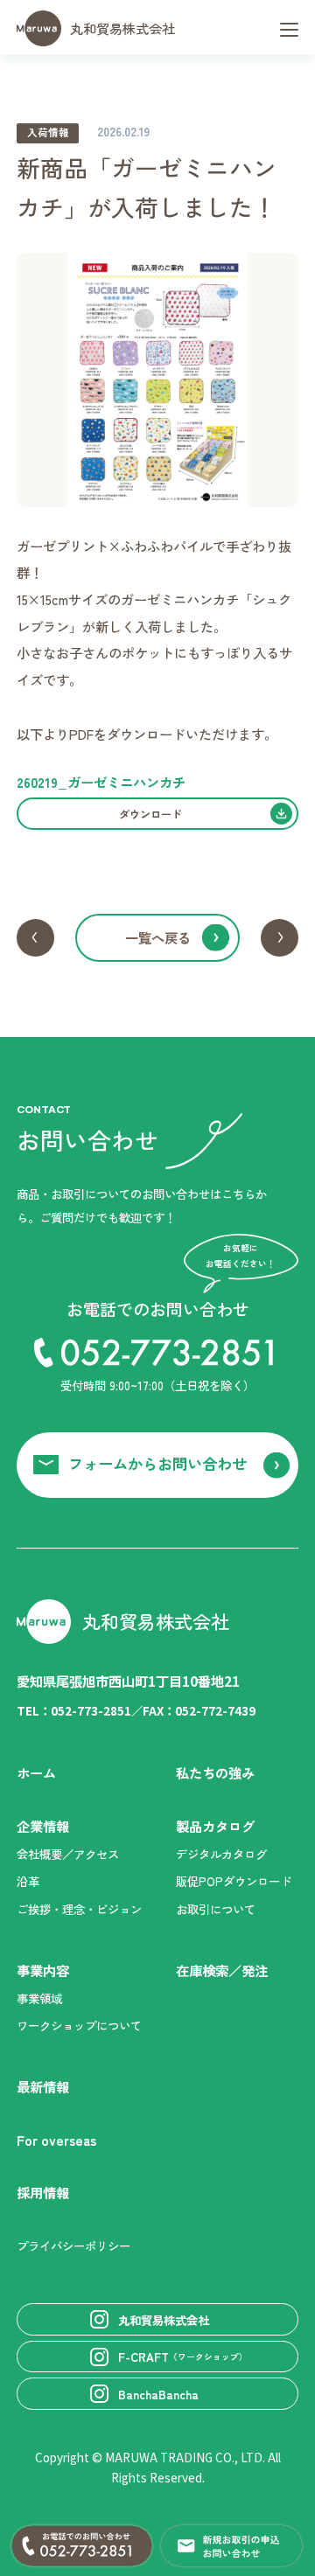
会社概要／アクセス (68, 1854)
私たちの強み (215, 1772)
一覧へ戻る (158, 937)
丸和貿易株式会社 (122, 28)
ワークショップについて (79, 2025)
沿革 (28, 1881)
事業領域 (39, 1998)
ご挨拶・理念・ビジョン (79, 1909)
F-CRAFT (183, 2357)
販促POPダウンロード (234, 1881)
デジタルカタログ (221, 1854)
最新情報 (43, 2086)
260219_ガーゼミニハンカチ (101, 782)
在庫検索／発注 (222, 1970)
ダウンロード (150, 814)
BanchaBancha (158, 2394)
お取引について (216, 1909)
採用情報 (43, 2192)
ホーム (36, 1772)
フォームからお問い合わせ (157, 1463)
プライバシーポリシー (73, 2245)
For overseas (56, 2140)
